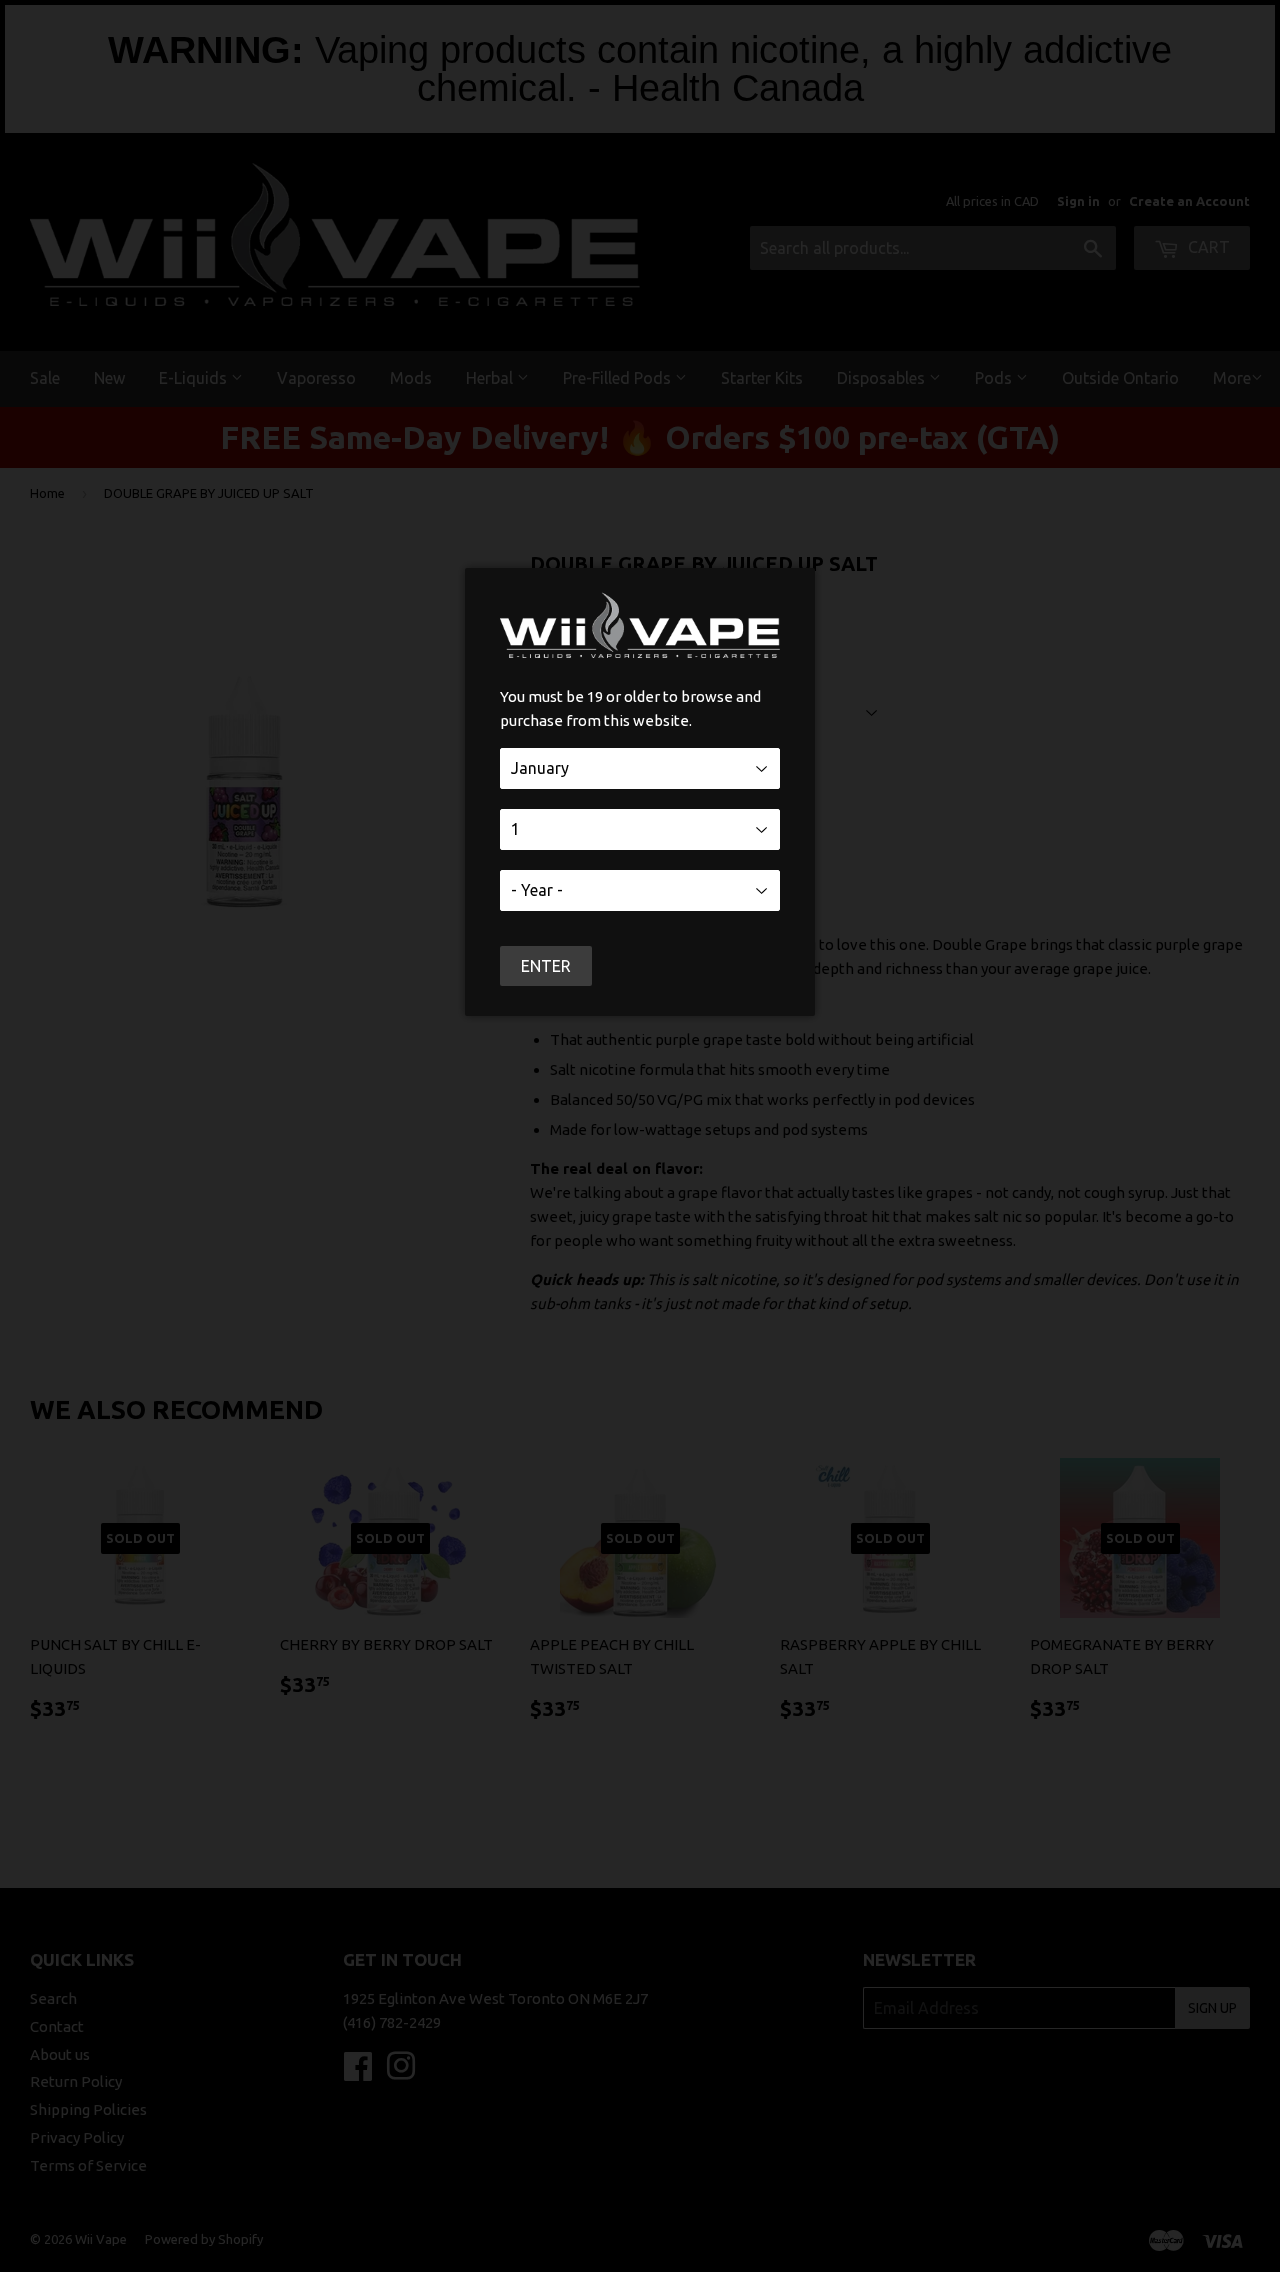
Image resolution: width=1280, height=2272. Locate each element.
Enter (546, 966)
